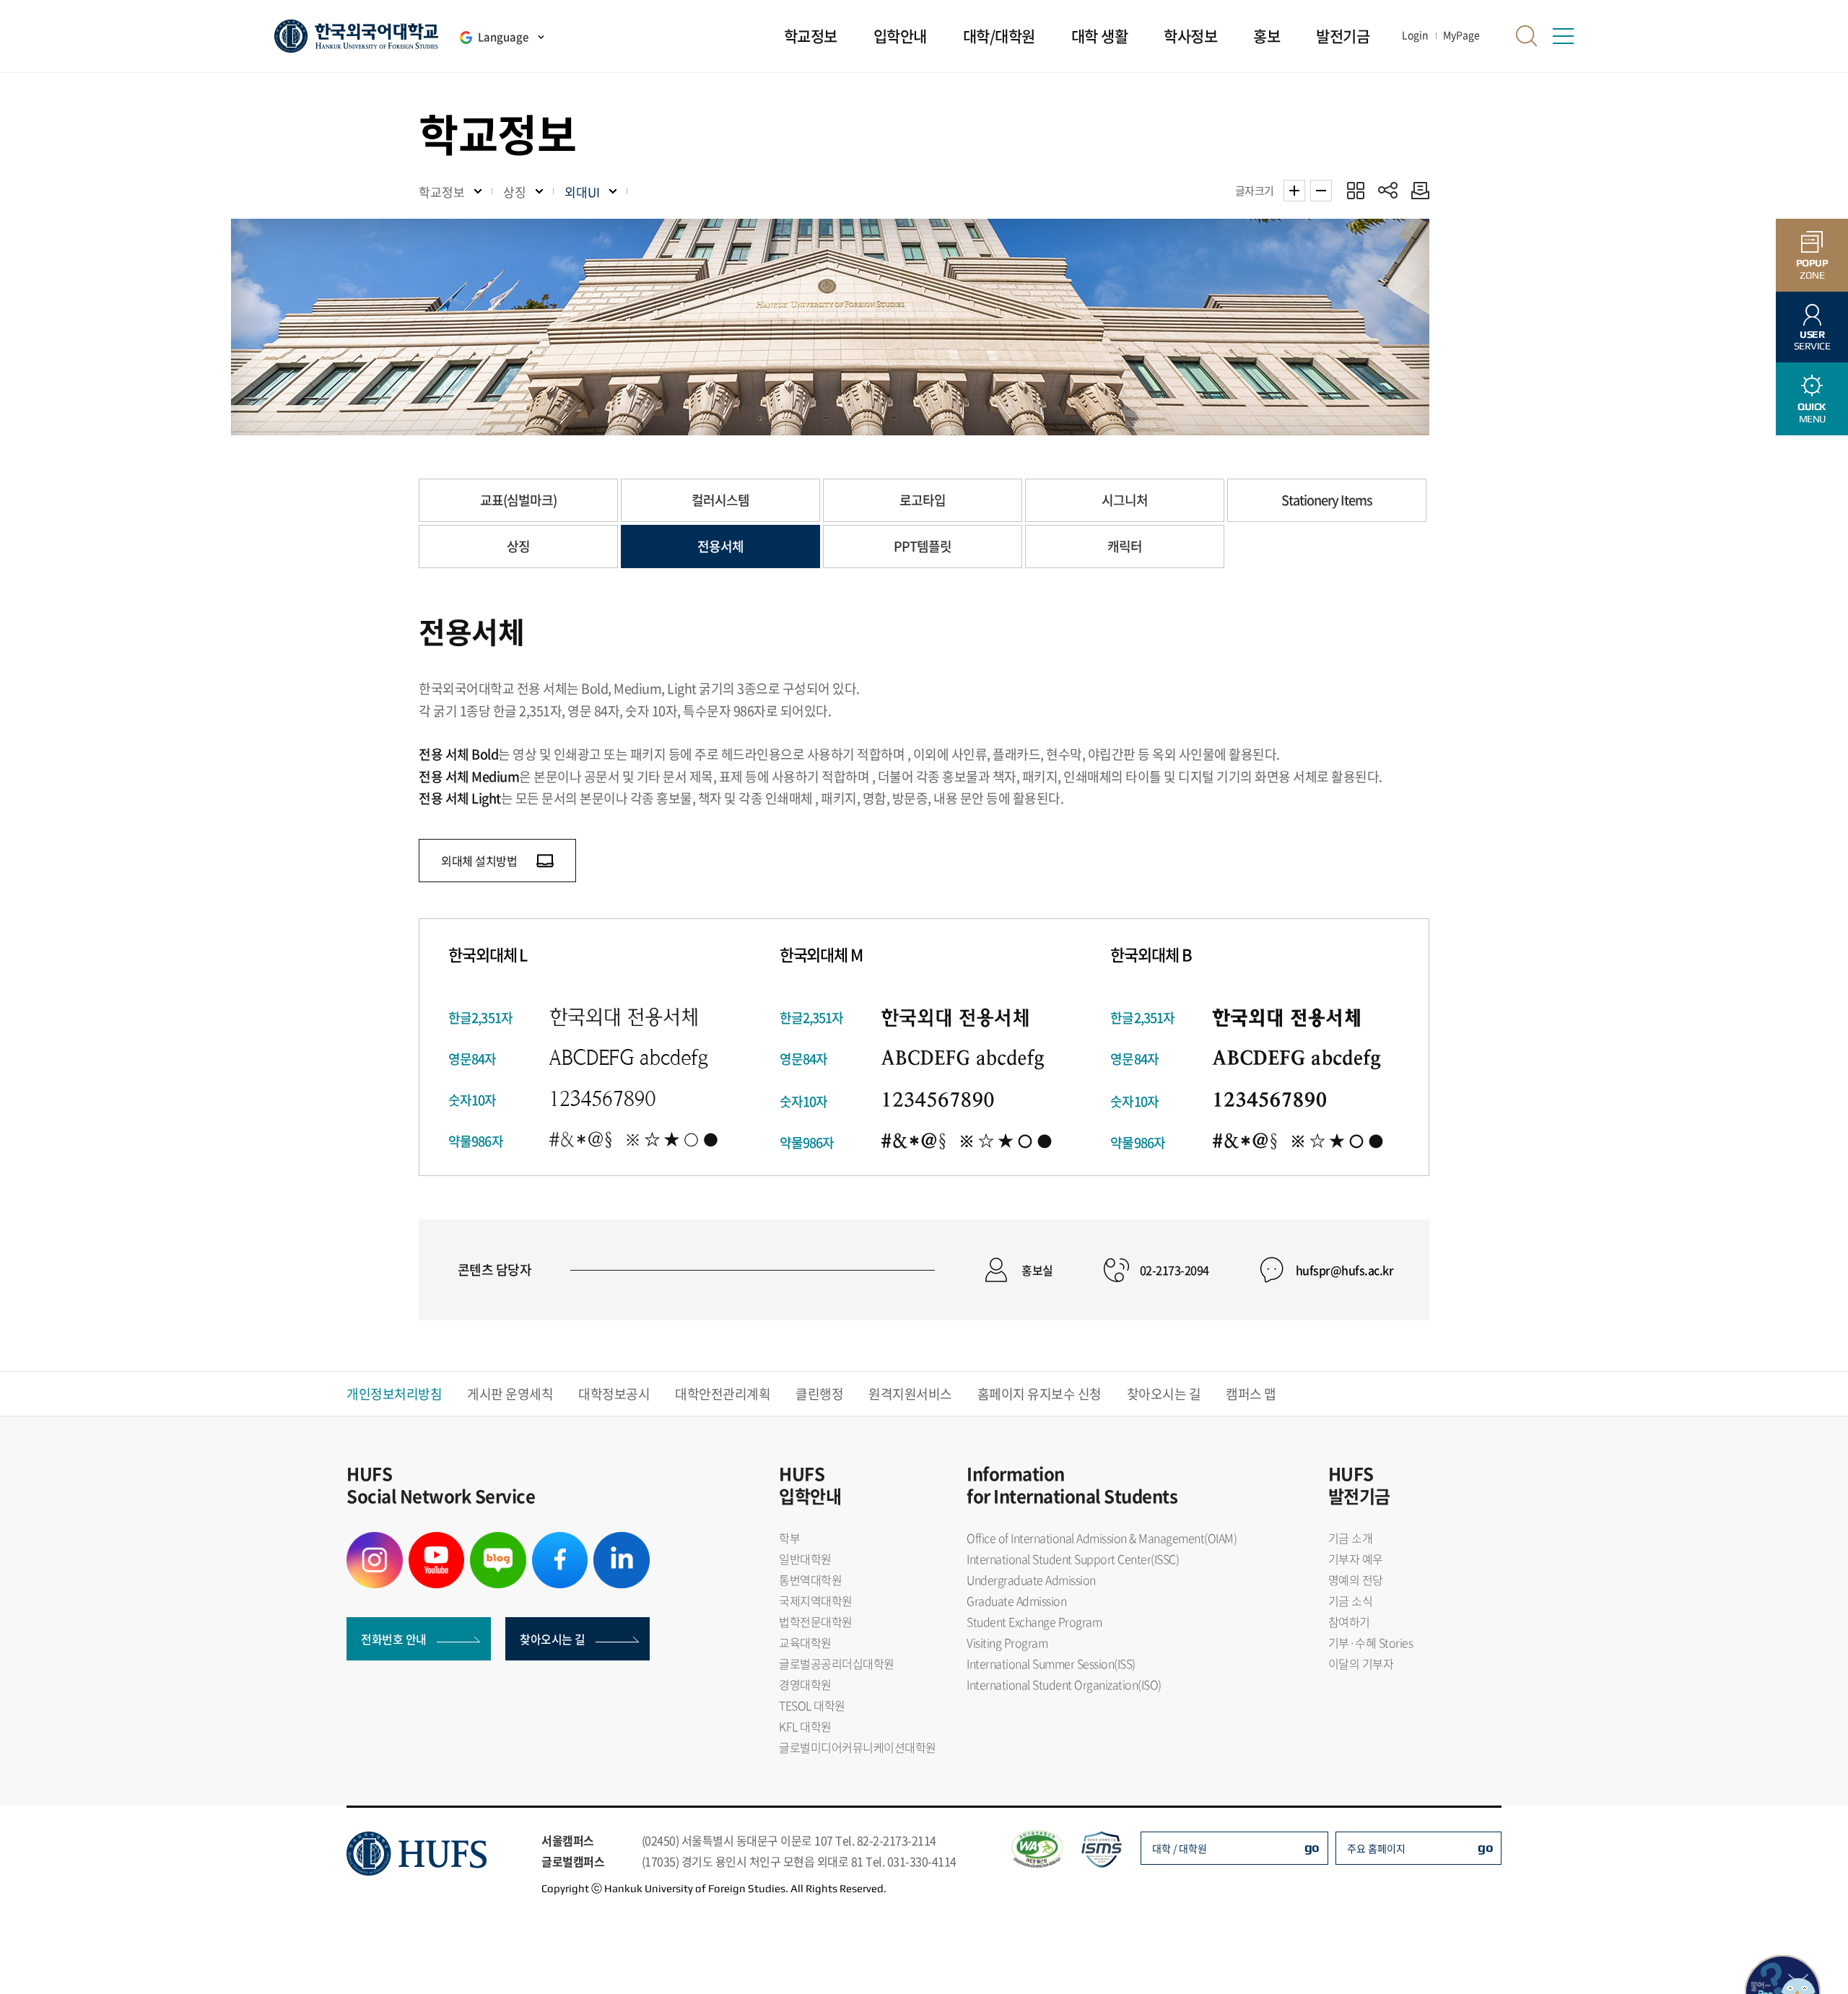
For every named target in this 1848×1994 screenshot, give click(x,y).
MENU (1812, 413)
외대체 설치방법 (480, 861)
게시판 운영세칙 (510, 1394)
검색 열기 (1527, 36)
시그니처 (1125, 500)
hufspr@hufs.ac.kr (1345, 1270)
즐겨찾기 (1355, 190)
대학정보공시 (614, 1394)
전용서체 (720, 546)
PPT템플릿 (923, 546)
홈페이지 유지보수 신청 (1039, 1394)
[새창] (375, 1541)
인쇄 (1417, 190)
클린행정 (819, 1394)
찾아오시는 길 (1164, 1394)
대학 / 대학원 (1180, 1848)
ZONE (1812, 269)
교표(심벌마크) (518, 500)
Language (503, 37)
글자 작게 (1321, 191)
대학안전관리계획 (723, 1394)
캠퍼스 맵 (1251, 1394)
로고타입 (923, 500)
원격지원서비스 (910, 1394)
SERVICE (1812, 340)
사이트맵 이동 (1563, 36)
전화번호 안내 (394, 1639)
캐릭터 (1125, 546)
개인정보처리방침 (394, 1394)
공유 (1388, 190)
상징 (518, 546)
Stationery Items (1327, 500)
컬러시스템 (720, 500)
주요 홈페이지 (1376, 1848)
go (1312, 1847)
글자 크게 (1294, 191)
